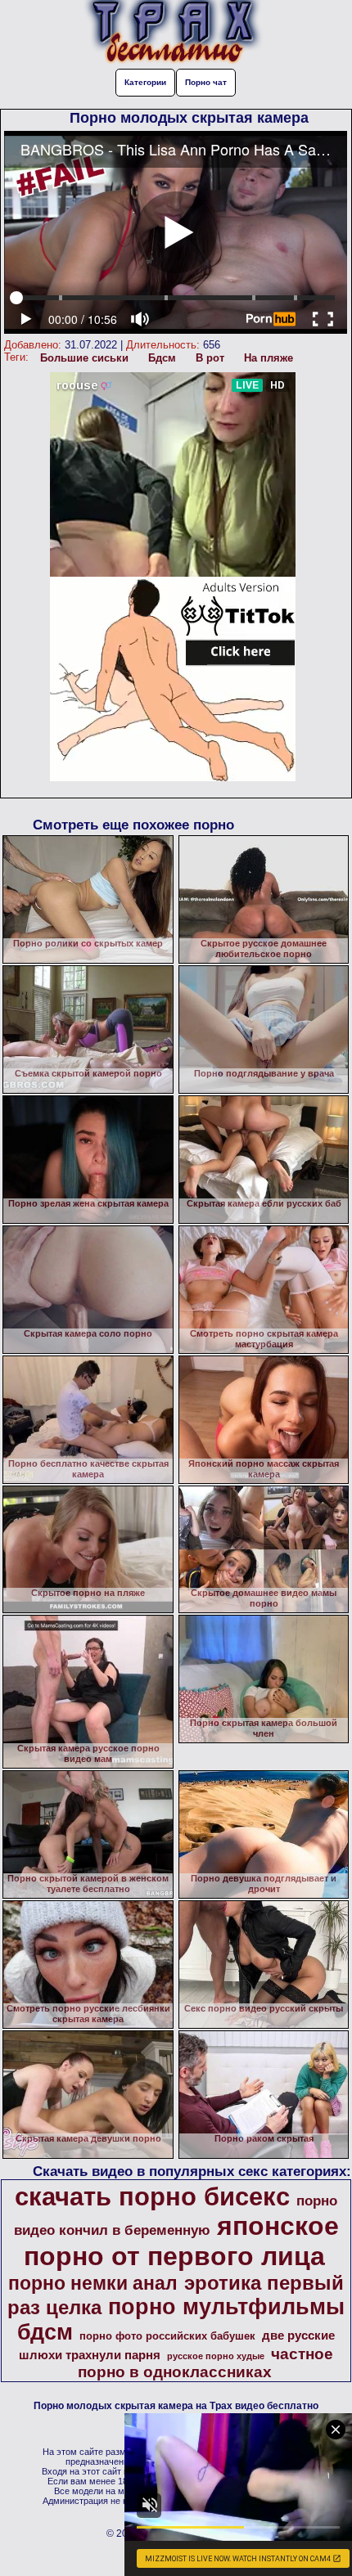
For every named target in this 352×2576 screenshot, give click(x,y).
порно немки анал (93, 2283)
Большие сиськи (84, 358)
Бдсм (162, 358)
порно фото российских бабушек (167, 2336)
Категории (145, 82)
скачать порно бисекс (152, 2196)
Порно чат (206, 82)
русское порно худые (216, 2356)
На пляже (269, 358)
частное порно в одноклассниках (206, 2363)
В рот (210, 358)
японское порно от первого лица (181, 2241)
